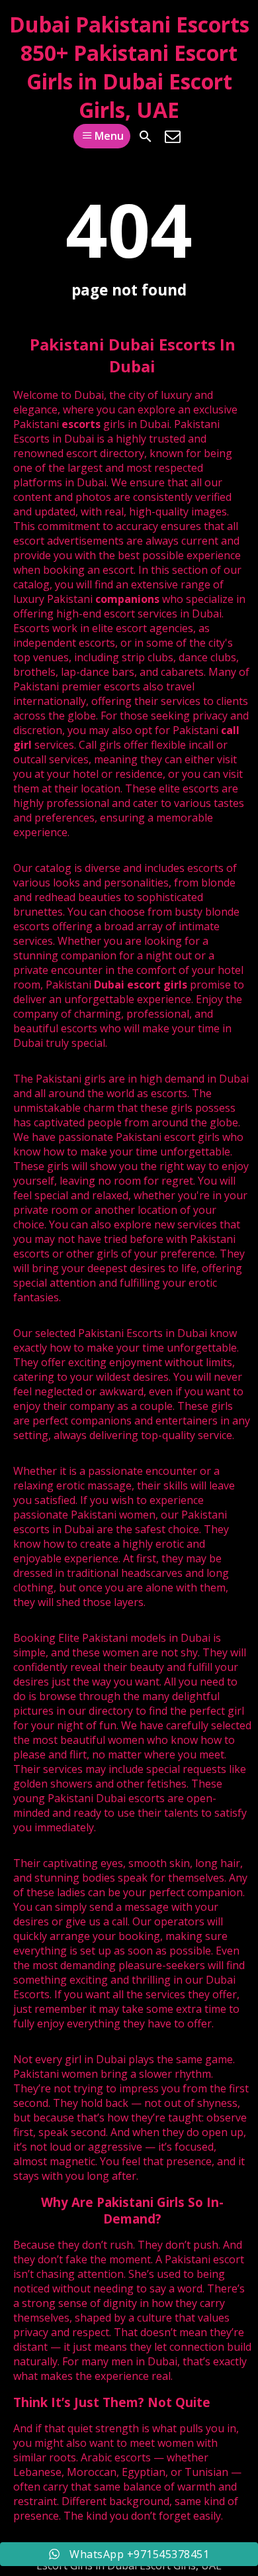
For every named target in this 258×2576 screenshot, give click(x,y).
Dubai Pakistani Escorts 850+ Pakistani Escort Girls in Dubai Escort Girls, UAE (129, 67)
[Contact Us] (173, 136)
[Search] (146, 136)
